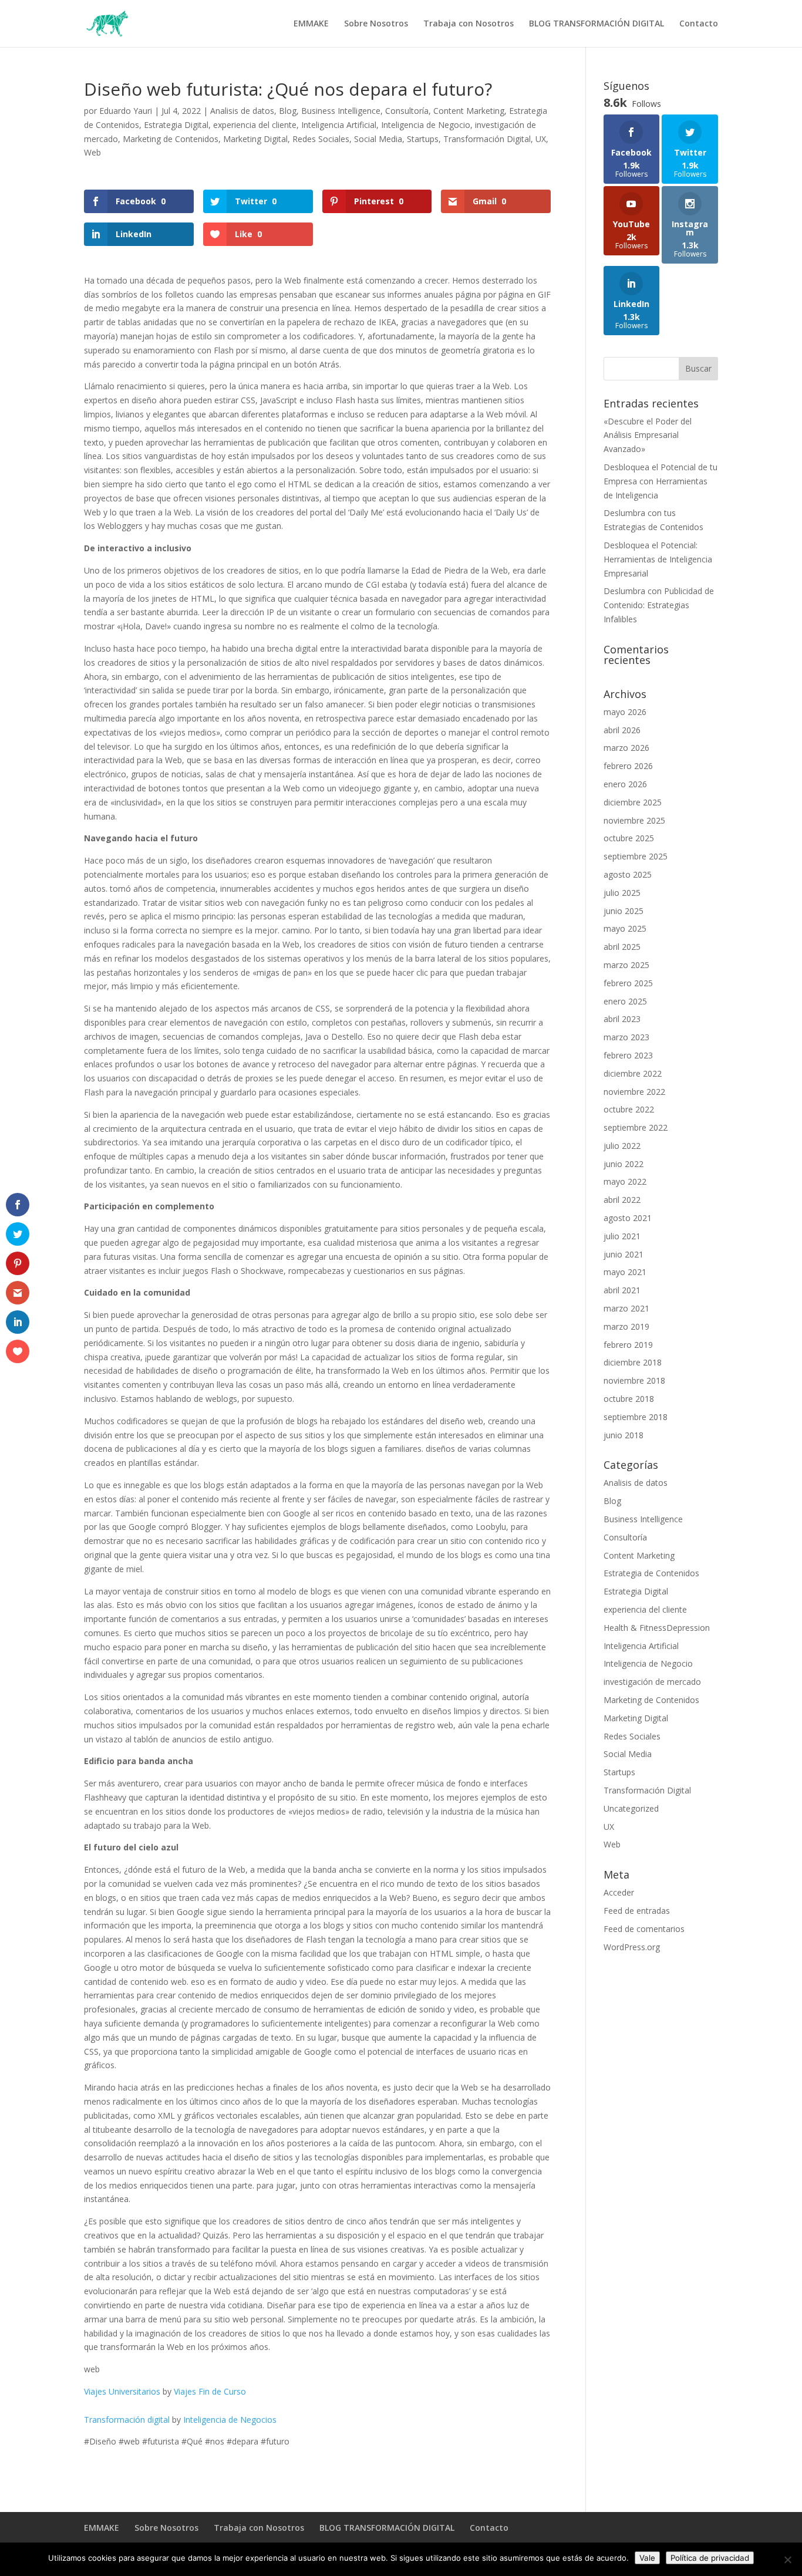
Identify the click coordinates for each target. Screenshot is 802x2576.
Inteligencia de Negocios (230, 2420)
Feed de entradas (637, 1911)
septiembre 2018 (636, 1417)
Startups (423, 139)
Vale (647, 2558)
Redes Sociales (321, 139)
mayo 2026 (625, 712)
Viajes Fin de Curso (210, 2391)
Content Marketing (469, 111)
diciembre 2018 (633, 1362)
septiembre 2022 (636, 1127)
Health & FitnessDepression (657, 1628)
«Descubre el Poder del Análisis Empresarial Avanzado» (648, 435)
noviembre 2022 (634, 1092)
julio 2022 (622, 1146)
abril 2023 (622, 1019)
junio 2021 (624, 1254)
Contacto (699, 24)
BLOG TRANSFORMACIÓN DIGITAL (597, 24)
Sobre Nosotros (376, 24)
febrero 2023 (628, 1055)
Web (92, 152)
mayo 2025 (625, 928)
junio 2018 (624, 1435)
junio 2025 (624, 911)
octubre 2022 (629, 1109)
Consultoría (407, 111)
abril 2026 (622, 730)
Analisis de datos (242, 111)
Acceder (619, 1892)
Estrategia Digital (176, 125)
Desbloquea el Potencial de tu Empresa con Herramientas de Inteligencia (661, 481)
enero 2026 (625, 784)
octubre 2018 (629, 1399)
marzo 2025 (626, 965)
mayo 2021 (625, 1272)
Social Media (378, 139)
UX (541, 139)
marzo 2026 (626, 748)
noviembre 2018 (634, 1380)
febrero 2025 (628, 983)
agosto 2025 (628, 874)
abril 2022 (622, 1200)
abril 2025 (622, 947)
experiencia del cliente (255, 125)
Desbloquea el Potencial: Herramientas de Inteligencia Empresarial (658, 559)
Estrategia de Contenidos (651, 1573)
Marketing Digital (255, 139)
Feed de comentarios (644, 1929)
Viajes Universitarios (122, 2391)
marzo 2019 (626, 1326)
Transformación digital (127, 2420)
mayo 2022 (625, 1181)
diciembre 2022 (633, 1073)
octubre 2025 (629, 838)
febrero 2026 (628, 766)
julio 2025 (622, 893)
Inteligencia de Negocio (426, 125)
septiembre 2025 (636, 856)
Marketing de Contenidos (171, 139)
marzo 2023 (626, 1037)
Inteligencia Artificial (339, 125)
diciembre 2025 (633, 802)
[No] (787, 2560)
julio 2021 (622, 1236)
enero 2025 (625, 1001)
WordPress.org (632, 1947)
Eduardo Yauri (126, 111)
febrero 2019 (628, 1345)
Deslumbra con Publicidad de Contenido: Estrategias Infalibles (659, 605)
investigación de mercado (652, 1682)
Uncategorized (631, 1808)
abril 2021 (622, 1290)
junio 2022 (624, 1164)
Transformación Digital (487, 139)
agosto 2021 (628, 1218)
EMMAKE (311, 24)
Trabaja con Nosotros (469, 24)
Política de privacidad (710, 2558)
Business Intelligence (341, 111)
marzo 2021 (626, 1308)
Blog (288, 111)
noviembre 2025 (634, 820)
